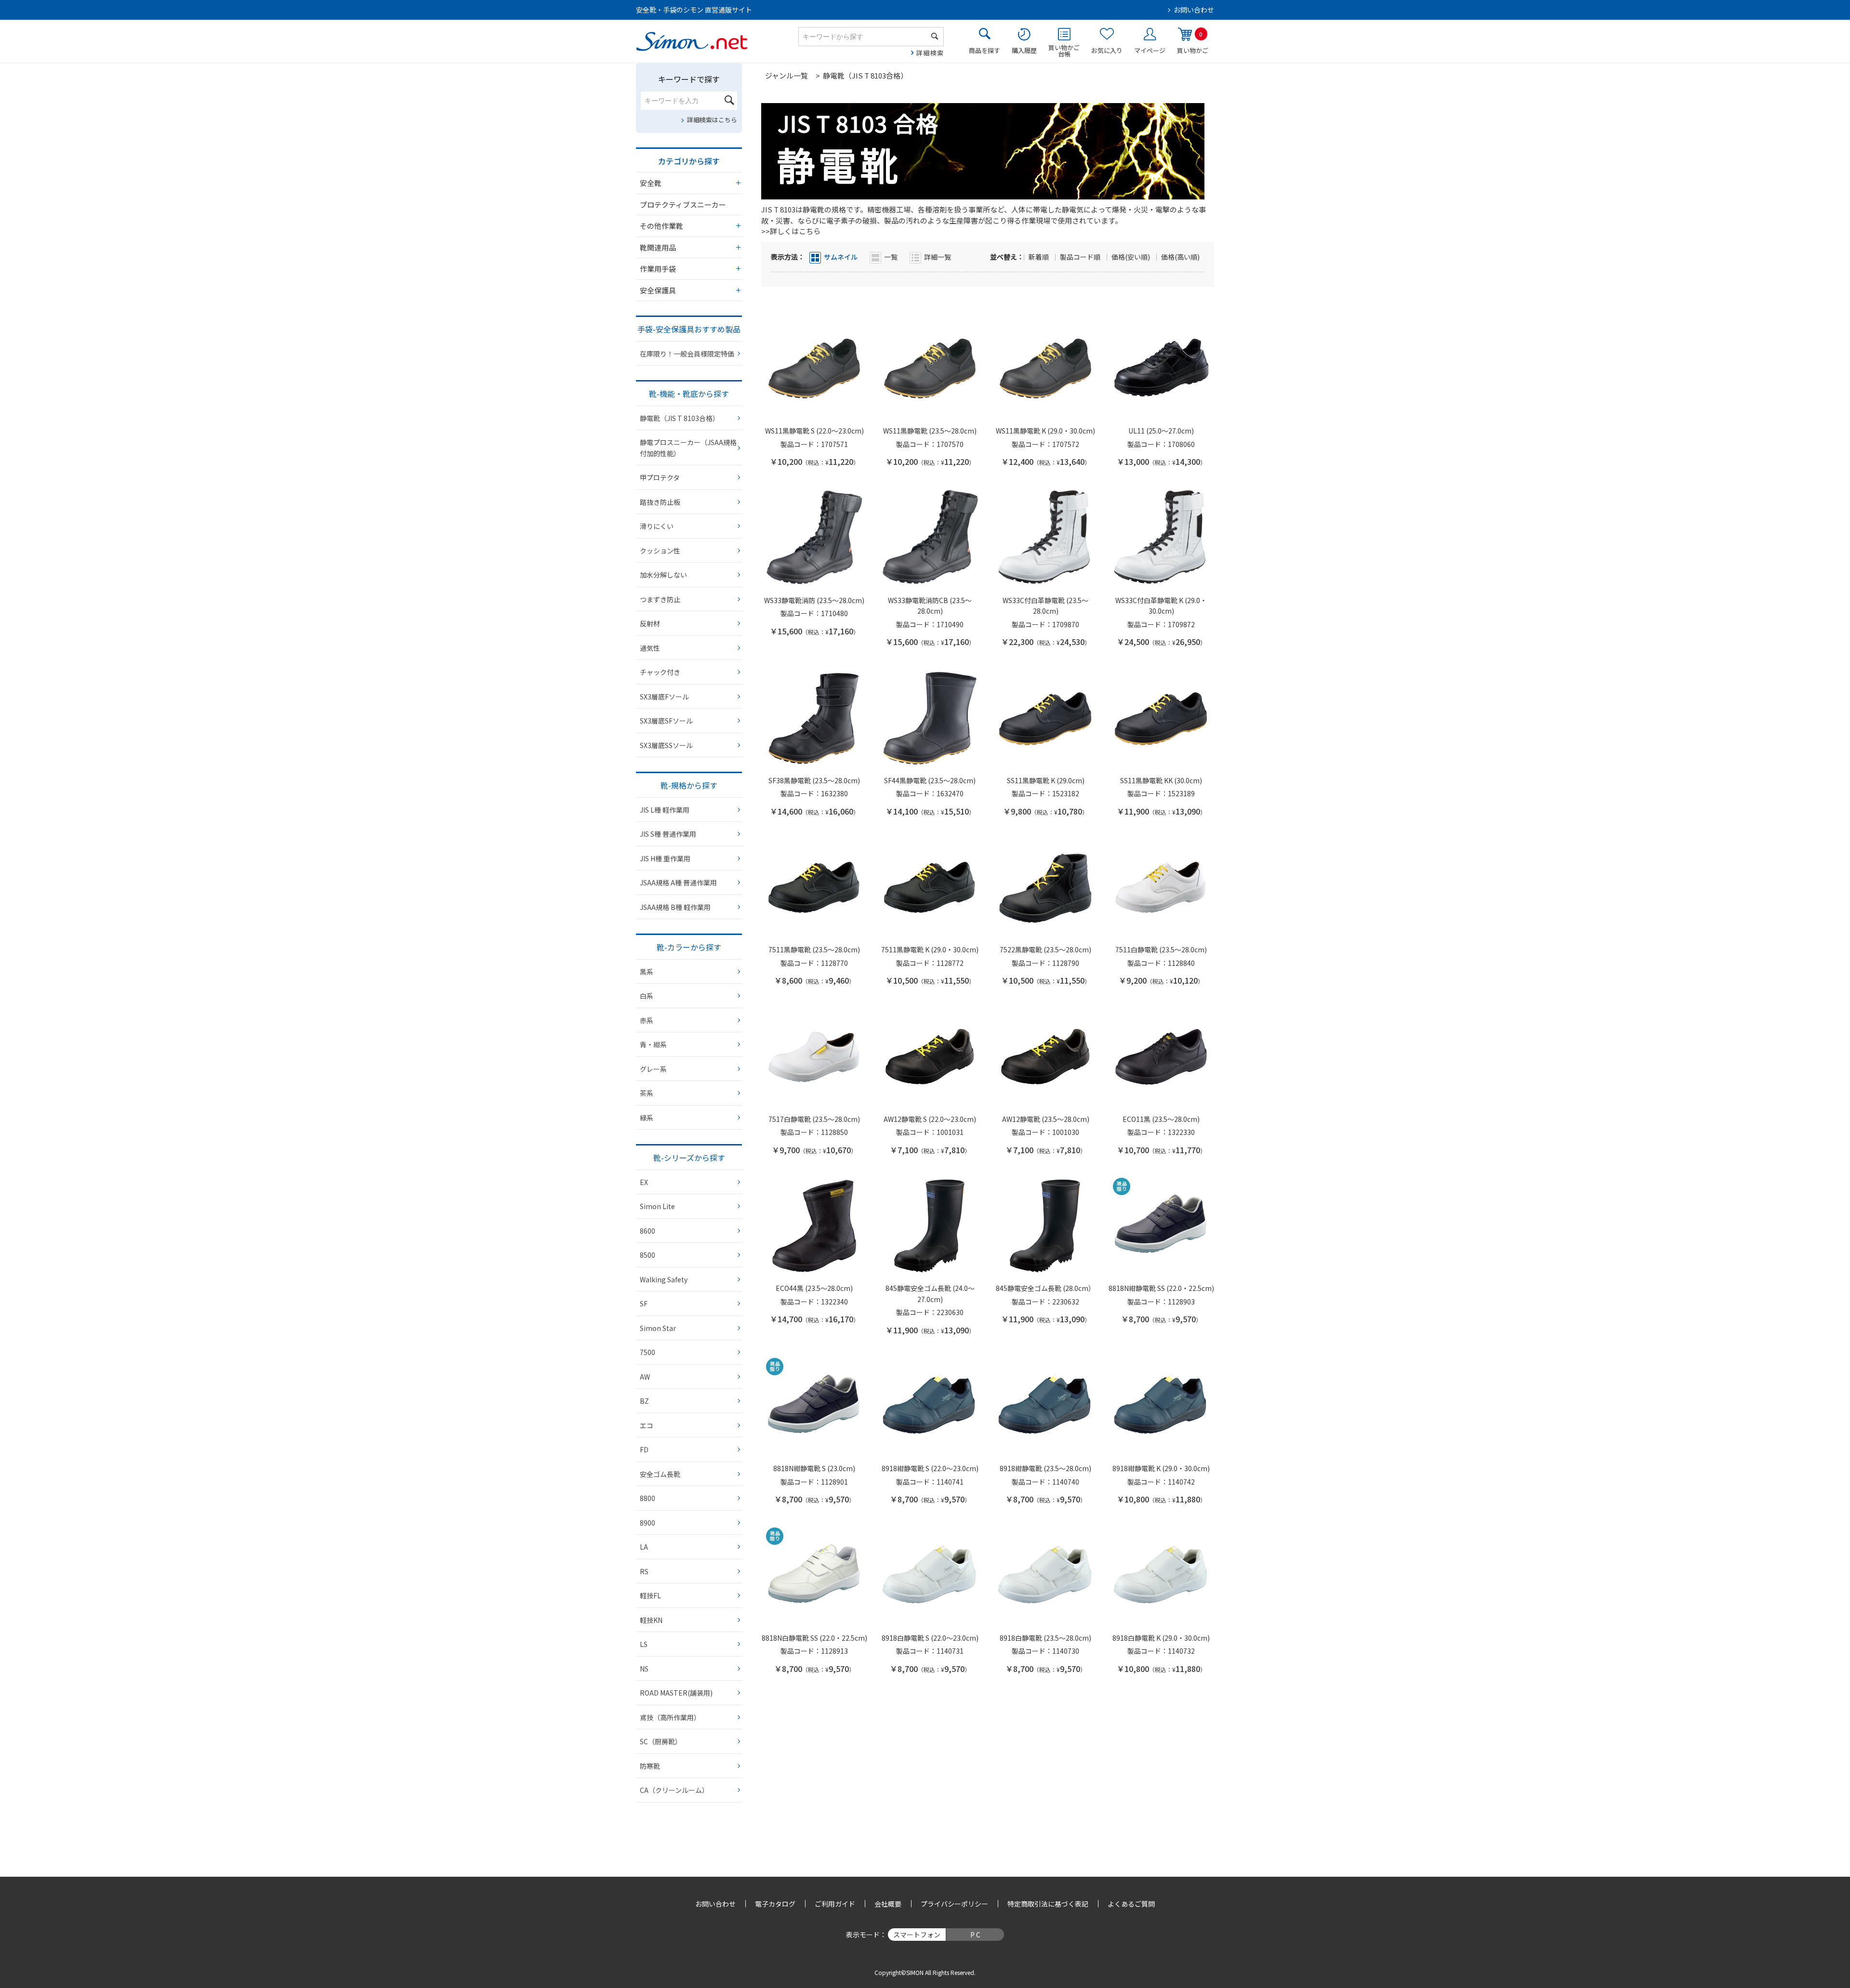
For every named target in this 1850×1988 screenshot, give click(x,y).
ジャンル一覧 (786, 75)
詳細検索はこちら (712, 120)
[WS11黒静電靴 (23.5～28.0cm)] (930, 369)
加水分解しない (663, 575)
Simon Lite (657, 1206)
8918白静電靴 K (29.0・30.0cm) (1161, 1638)
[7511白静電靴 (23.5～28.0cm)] (1161, 887)
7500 (647, 1352)
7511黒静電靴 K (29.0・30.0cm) (930, 949)
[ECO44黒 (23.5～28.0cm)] (814, 1226)
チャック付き (660, 672)
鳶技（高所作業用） (670, 1717)
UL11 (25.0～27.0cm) (1161, 431)
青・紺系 (653, 1044)
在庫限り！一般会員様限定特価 (687, 354)
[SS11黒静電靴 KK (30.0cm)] (1161, 718)
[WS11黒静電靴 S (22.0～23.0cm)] (814, 369)
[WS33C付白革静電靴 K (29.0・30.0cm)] (1161, 538)
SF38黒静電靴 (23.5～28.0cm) (814, 780)
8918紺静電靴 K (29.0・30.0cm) (1161, 1468)
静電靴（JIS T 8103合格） (680, 418)
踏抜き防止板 (660, 502)
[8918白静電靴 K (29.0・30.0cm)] (1161, 1576)
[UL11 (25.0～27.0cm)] (1161, 369)
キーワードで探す (689, 79)
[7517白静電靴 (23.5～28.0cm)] (814, 1057)
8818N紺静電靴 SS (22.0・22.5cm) (1161, 1288)
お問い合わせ (1194, 10)
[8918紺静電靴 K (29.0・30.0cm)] (1161, 1406)
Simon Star (658, 1328)
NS (644, 1669)
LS (644, 1644)
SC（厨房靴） (661, 1741)
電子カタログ (775, 1904)
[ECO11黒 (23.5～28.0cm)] (1161, 1057)
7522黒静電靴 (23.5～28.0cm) (1045, 949)
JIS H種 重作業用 (665, 858)
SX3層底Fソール (664, 697)
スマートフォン (917, 1935)
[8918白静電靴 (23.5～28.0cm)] (1045, 1576)
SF (644, 1303)
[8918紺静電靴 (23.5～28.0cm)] (1045, 1406)
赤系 (647, 1020)
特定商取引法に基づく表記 (1048, 1904)
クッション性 (660, 551)
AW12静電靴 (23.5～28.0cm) (1046, 1119)
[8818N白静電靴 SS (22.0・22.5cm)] (814, 1576)
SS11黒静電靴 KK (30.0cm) (1161, 780)
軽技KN (651, 1620)
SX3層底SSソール (666, 745)
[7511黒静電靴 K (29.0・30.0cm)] (930, 887)
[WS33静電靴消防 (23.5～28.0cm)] (814, 538)
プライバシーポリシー (954, 1904)
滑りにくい (657, 526)
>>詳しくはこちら (791, 231)
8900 (647, 1523)
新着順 (1039, 257)
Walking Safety (664, 1279)
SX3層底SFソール (666, 721)
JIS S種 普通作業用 (668, 834)
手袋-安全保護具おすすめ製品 (689, 329)
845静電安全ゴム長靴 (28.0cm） (1045, 1288)
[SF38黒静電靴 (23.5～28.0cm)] (814, 718)
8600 (647, 1231)
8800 (647, 1498)
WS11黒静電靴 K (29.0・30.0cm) (1045, 431)
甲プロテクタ (660, 477)
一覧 (891, 257)
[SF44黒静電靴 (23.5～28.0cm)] (930, 718)
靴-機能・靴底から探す (689, 394)
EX (644, 1182)
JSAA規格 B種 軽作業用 (675, 907)
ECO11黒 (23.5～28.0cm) (1161, 1119)
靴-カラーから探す (689, 947)
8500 (647, 1255)
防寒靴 (650, 1766)
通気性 (650, 648)
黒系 (647, 972)
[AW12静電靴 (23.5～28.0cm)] (1045, 1057)
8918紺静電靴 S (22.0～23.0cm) (930, 1468)
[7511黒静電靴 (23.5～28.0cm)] (814, 887)
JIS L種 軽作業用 (665, 810)
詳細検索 (930, 53)
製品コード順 (1081, 257)
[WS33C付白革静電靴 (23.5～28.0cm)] (1045, 538)
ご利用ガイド (835, 1904)
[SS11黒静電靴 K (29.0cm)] (1045, 718)
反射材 (650, 623)
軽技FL (650, 1595)
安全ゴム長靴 (660, 1474)
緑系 (647, 1118)
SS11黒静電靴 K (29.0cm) (1046, 780)
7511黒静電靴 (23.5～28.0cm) (814, 949)
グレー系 (653, 1069)
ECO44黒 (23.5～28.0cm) (814, 1288)
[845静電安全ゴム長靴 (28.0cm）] (1045, 1226)
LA (644, 1547)
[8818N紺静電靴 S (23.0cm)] (814, 1406)
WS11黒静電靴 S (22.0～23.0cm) (814, 431)
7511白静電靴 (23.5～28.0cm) (1161, 949)
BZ (644, 1401)
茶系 (647, 1093)
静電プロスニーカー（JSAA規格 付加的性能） (688, 448)
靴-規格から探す (689, 785)
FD (644, 1449)
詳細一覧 (938, 257)
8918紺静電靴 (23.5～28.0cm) (1045, 1468)
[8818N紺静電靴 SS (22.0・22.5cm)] (1161, 1226)
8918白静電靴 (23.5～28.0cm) (1045, 1638)
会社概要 (888, 1904)
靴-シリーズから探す (689, 1158)
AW (645, 1377)
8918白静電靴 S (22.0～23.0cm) (930, 1638)
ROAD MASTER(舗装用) (676, 1693)
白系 (647, 996)
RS (644, 1571)
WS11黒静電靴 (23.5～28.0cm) (930, 431)
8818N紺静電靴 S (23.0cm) (814, 1468)
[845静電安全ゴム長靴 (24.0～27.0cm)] (930, 1226)
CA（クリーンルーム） (674, 1790)
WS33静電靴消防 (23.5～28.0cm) (814, 600)
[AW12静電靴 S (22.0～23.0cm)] (930, 1057)
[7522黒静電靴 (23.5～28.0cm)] (1045, 887)
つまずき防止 (660, 599)
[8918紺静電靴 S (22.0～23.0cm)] (930, 1406)
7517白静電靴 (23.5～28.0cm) (814, 1119)
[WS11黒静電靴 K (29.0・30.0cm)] (1045, 369)
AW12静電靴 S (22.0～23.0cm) (930, 1119)
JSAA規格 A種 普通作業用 (678, 882)
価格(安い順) (1131, 257)
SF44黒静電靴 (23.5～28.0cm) (930, 780)
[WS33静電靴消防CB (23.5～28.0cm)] (930, 538)
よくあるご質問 (1131, 1904)
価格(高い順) (1180, 257)
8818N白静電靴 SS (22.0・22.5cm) (814, 1638)
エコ (647, 1425)
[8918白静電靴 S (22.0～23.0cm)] (930, 1576)
